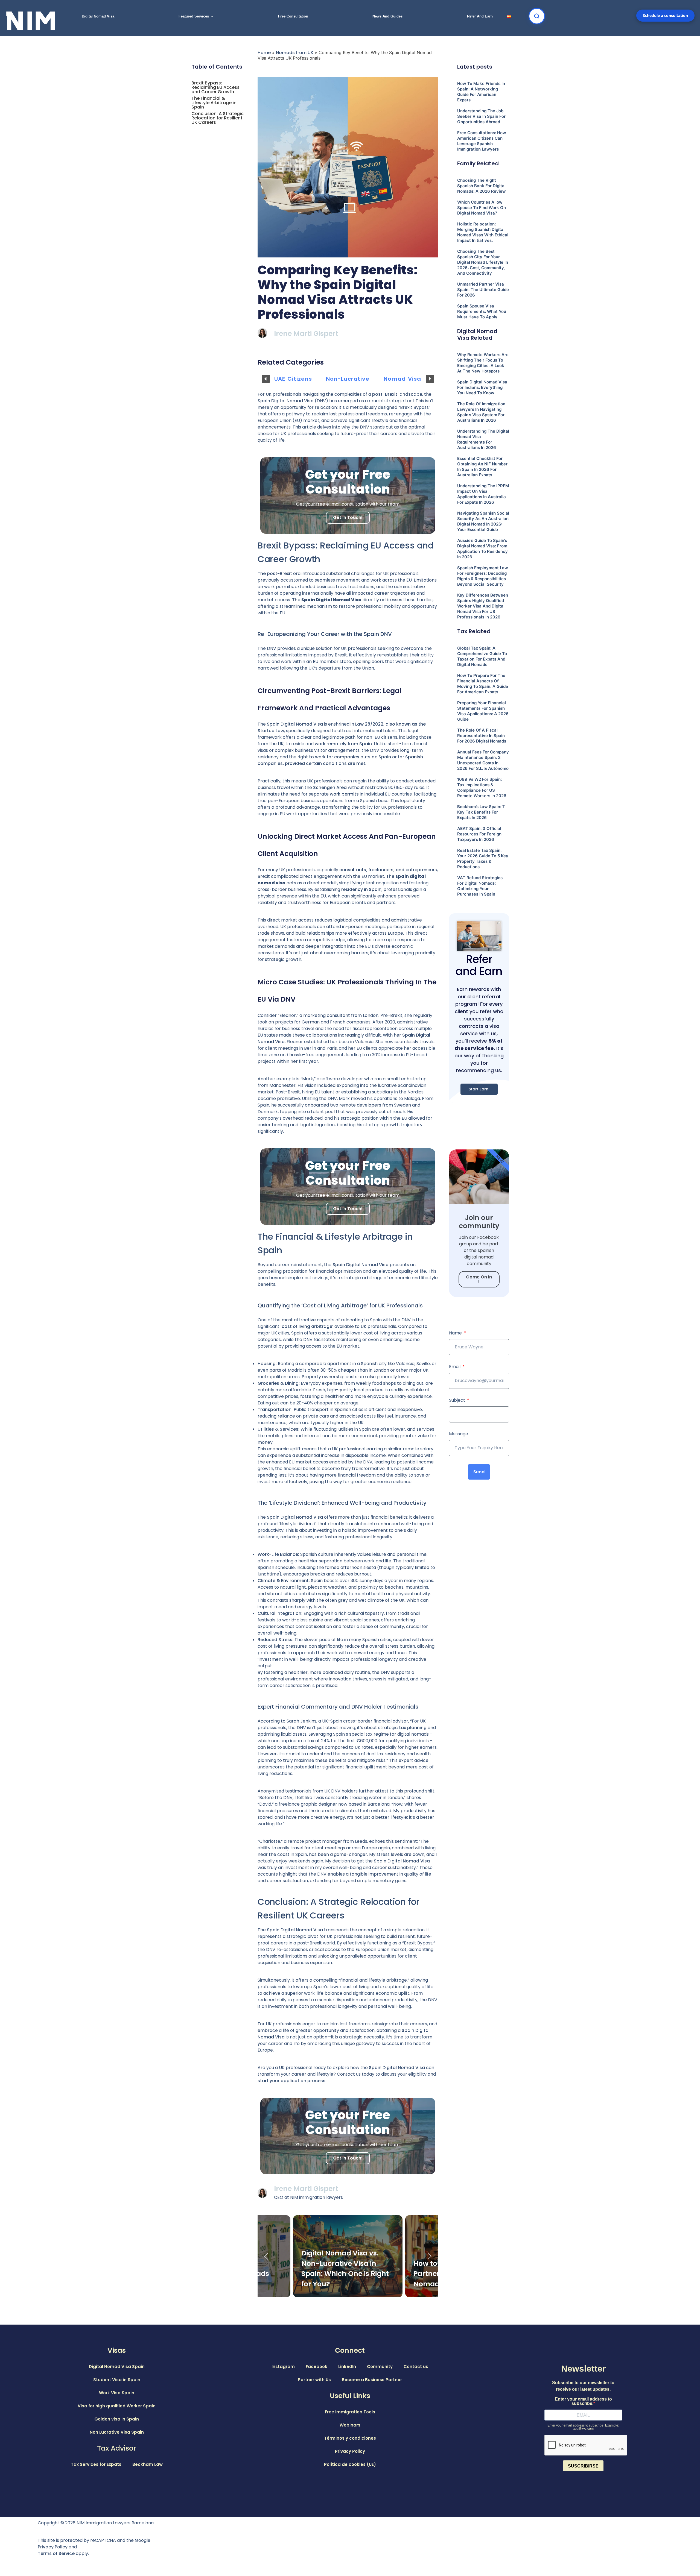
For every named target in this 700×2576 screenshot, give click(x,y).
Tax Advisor (117, 2448)
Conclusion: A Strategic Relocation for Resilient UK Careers (218, 118)
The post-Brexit (275, 573)
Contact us (416, 2367)
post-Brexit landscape (397, 394)
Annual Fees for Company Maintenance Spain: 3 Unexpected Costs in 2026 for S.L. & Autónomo (483, 760)
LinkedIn (347, 2367)
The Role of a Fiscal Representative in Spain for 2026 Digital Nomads (482, 736)
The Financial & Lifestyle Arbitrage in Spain (214, 103)
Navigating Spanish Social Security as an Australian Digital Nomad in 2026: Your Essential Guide (483, 521)
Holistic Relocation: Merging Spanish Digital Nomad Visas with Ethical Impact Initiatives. (483, 232)
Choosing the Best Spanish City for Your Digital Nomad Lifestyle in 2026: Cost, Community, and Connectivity (483, 262)
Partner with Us (314, 2380)
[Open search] (537, 16)
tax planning (413, 1728)
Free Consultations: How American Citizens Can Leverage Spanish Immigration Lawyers (482, 141)
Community (380, 2367)
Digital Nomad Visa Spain (117, 2367)
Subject (458, 1400)
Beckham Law (148, 2464)
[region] (479, 1008)
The (327, 600)
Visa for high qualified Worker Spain (117, 2406)
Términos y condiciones (350, 2438)
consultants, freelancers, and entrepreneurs (388, 870)
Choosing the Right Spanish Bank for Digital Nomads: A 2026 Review (482, 186)
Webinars (350, 2425)
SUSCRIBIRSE (583, 2466)
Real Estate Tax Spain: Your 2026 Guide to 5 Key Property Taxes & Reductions (483, 859)
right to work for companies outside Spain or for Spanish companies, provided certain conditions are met (340, 760)
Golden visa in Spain (117, 2419)
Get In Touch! (348, 517)
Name (456, 1333)
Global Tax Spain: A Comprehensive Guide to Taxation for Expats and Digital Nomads (482, 656)
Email (455, 1367)
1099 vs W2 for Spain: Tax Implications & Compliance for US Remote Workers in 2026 (482, 787)
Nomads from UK (295, 53)
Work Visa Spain (117, 2393)
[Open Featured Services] (212, 16)
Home (264, 53)
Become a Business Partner (372, 2380)
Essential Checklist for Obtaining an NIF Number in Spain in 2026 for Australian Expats (482, 467)
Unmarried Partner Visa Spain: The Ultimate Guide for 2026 (483, 290)
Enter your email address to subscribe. (583, 2401)
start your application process (291, 2081)
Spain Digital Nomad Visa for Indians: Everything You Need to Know (482, 387)
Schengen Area (330, 787)
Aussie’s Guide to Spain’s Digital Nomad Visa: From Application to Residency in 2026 (482, 549)
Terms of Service (56, 2553)
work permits (344, 794)
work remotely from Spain (343, 744)
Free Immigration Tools (350, 2412)
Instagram (283, 2367)
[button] (266, 379)
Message (459, 1434)
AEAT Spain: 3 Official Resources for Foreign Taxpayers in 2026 (479, 834)
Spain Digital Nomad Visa (397, 2068)
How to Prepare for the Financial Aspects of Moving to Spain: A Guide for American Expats (483, 684)
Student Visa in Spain (117, 2380)
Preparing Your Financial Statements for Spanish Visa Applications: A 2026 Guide (483, 711)
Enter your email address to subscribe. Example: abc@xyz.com (583, 2427)
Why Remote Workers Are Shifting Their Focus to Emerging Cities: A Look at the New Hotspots (483, 363)
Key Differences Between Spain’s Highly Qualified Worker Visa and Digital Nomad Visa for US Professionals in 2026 (483, 606)
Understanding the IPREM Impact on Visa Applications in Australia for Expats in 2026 (483, 494)
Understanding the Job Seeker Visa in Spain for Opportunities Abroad (481, 116)
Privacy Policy (350, 2451)
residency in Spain (361, 889)
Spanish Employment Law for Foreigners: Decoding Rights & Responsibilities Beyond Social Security (483, 576)
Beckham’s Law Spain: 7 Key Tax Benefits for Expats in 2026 (481, 812)
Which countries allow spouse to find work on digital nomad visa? (482, 208)
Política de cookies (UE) (350, 2464)
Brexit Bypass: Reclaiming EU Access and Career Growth (215, 87)
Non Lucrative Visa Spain (117, 2432)
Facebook (317, 2367)
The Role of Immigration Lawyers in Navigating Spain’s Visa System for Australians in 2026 (481, 412)
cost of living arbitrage (307, 1326)
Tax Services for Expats (96, 2464)
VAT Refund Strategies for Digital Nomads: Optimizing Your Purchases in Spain (480, 886)
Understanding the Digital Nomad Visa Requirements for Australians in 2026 (483, 439)
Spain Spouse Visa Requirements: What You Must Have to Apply (482, 311)
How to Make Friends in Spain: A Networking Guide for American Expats (481, 92)
